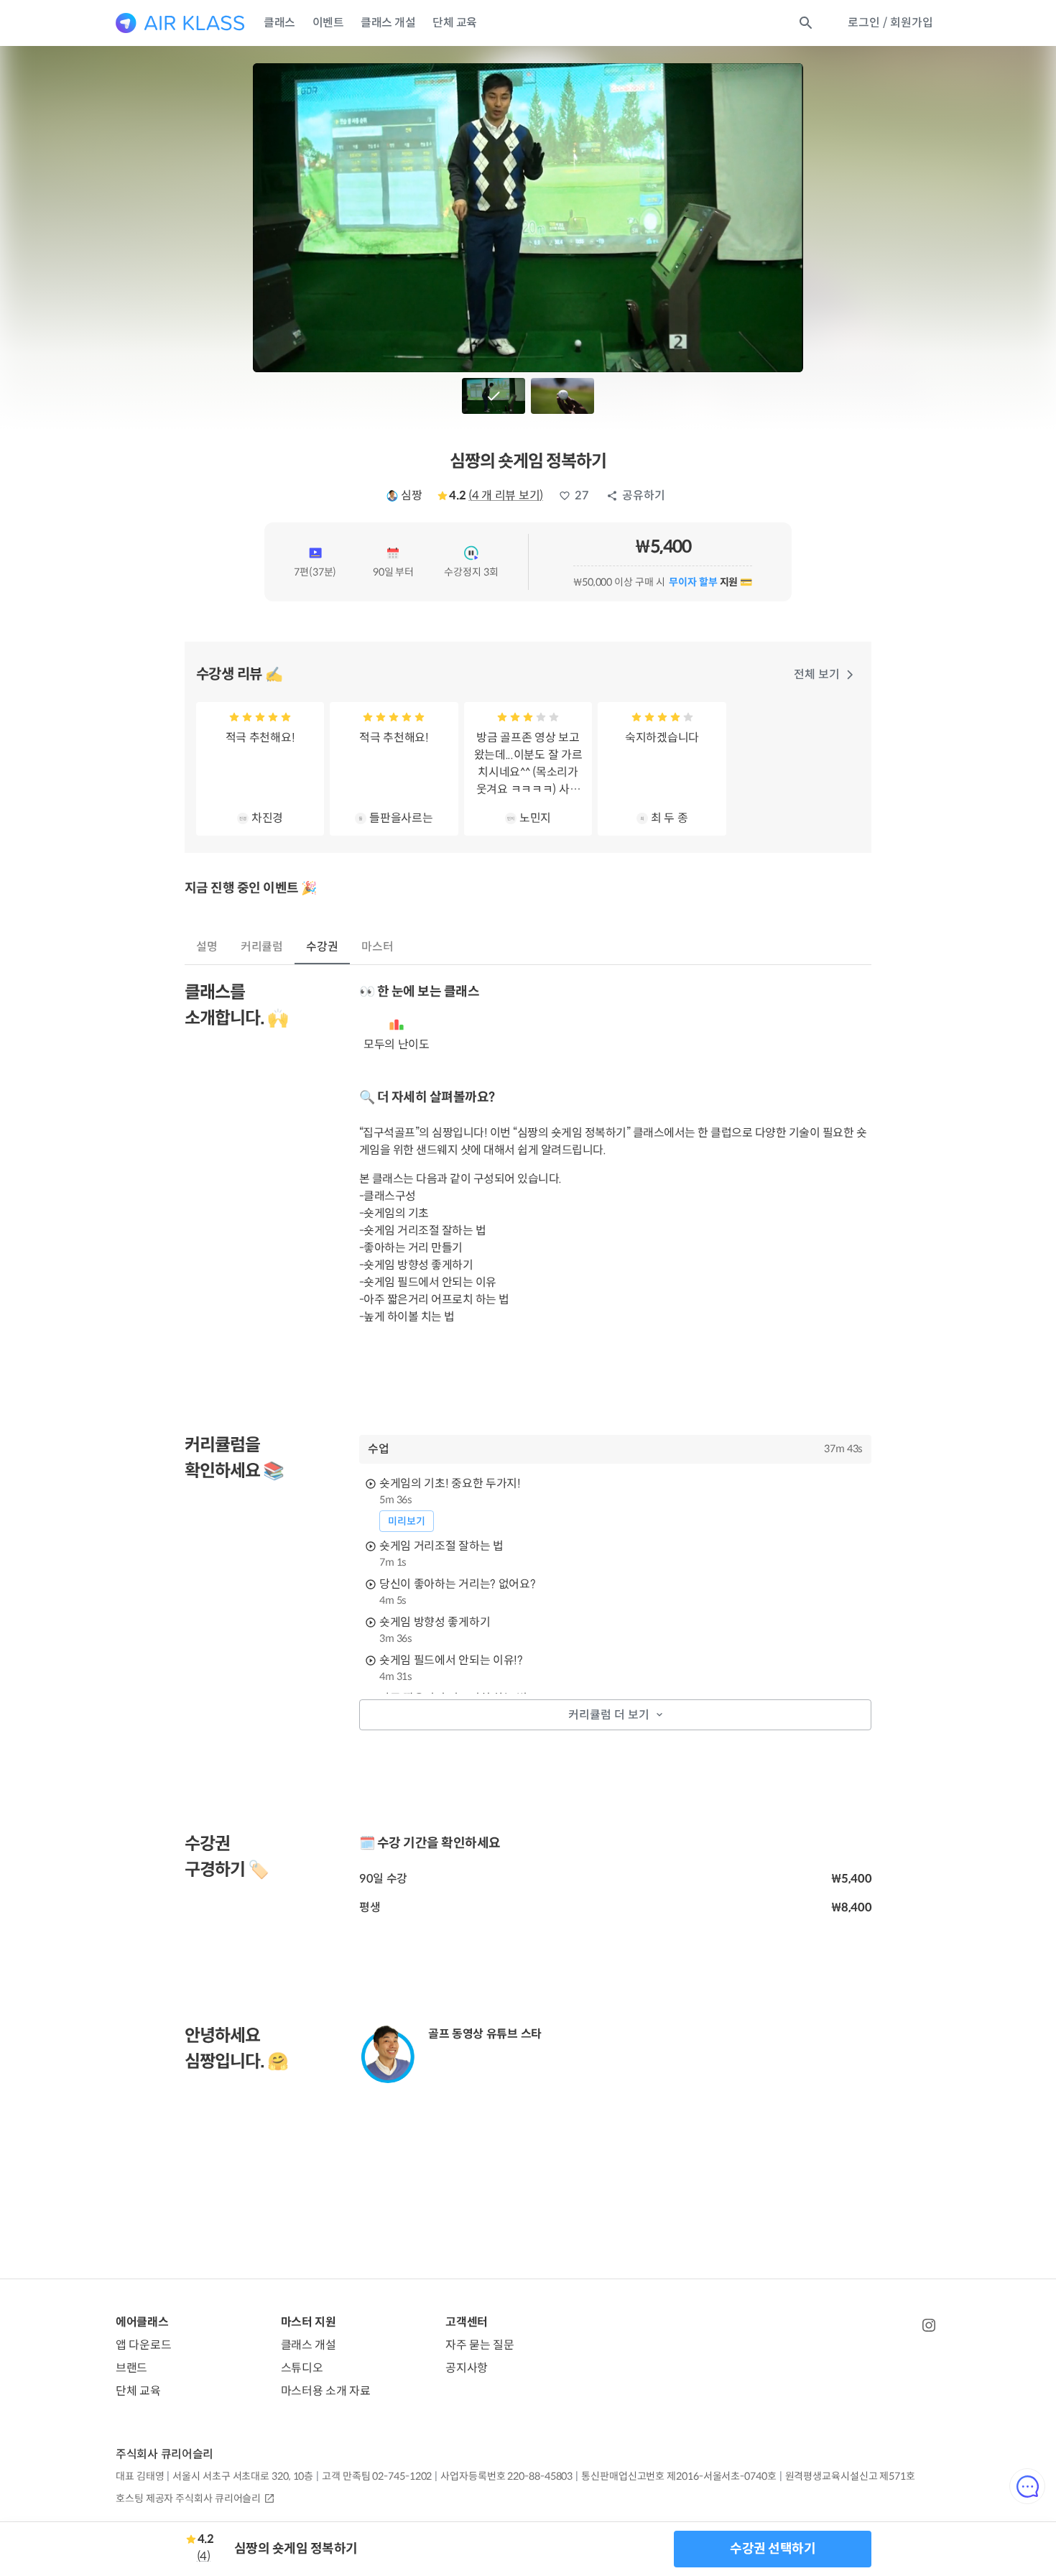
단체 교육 (455, 23)
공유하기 (644, 495)
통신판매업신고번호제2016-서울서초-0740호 (678, 2476)
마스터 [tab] (378, 947)
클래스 (279, 23)
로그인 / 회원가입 (890, 23)
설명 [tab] (207, 947)
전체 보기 (817, 674)
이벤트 (328, 23)
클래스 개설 (388, 23)
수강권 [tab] (322, 947)
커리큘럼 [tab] (262, 947)
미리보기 (407, 1521)
